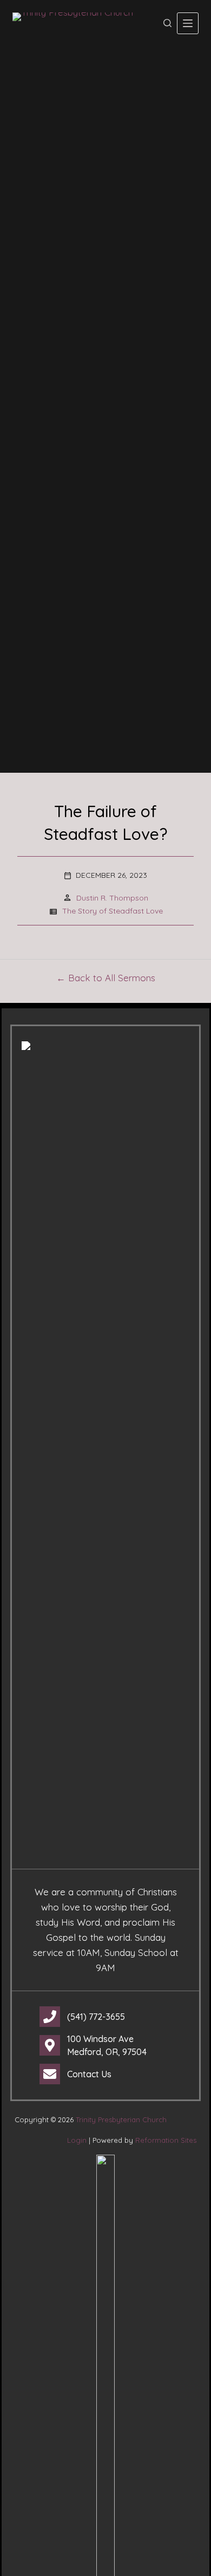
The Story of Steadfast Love (113, 911)
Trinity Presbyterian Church (121, 2120)
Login (77, 2140)
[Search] (167, 23)
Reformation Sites (166, 2140)
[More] (188, 23)
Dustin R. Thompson (112, 898)
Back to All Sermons (112, 978)
